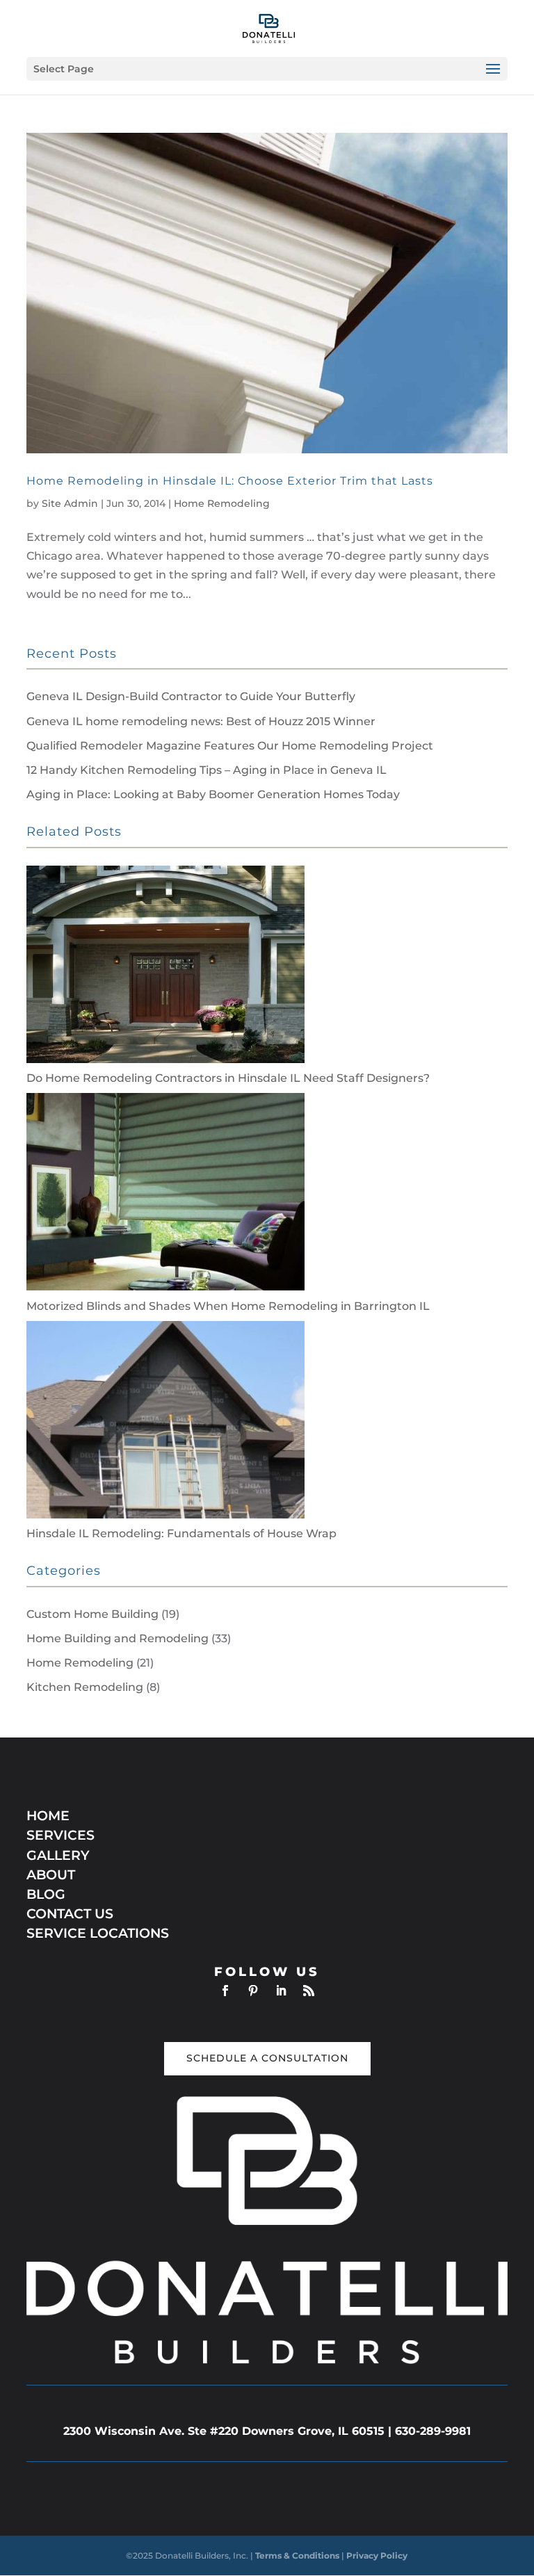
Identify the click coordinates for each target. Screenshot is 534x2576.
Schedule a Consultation (267, 2058)
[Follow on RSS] (309, 1991)
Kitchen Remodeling (85, 1687)
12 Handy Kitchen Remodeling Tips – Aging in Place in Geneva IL (207, 770)
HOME (48, 1816)
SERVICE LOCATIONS (98, 1933)
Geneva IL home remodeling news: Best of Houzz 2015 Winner (201, 721)
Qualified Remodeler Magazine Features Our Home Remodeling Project (230, 746)
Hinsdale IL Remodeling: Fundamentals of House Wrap (181, 1533)
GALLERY (58, 1855)
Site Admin (70, 503)
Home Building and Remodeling (118, 1638)
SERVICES (60, 1835)
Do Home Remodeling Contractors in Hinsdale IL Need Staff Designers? (228, 1078)
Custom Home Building (92, 1614)
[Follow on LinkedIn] (281, 1991)
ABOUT (51, 1875)
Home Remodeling (222, 503)
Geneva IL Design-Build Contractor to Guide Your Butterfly (191, 696)
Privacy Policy (377, 2555)
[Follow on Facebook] (225, 1991)
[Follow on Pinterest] (253, 1991)
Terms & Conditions (298, 2555)
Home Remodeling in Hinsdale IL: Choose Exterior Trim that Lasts (230, 481)
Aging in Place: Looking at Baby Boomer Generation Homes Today (213, 794)
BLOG (46, 1894)
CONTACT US (70, 1914)
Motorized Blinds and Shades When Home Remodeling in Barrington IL (228, 1306)
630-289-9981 (433, 2431)
